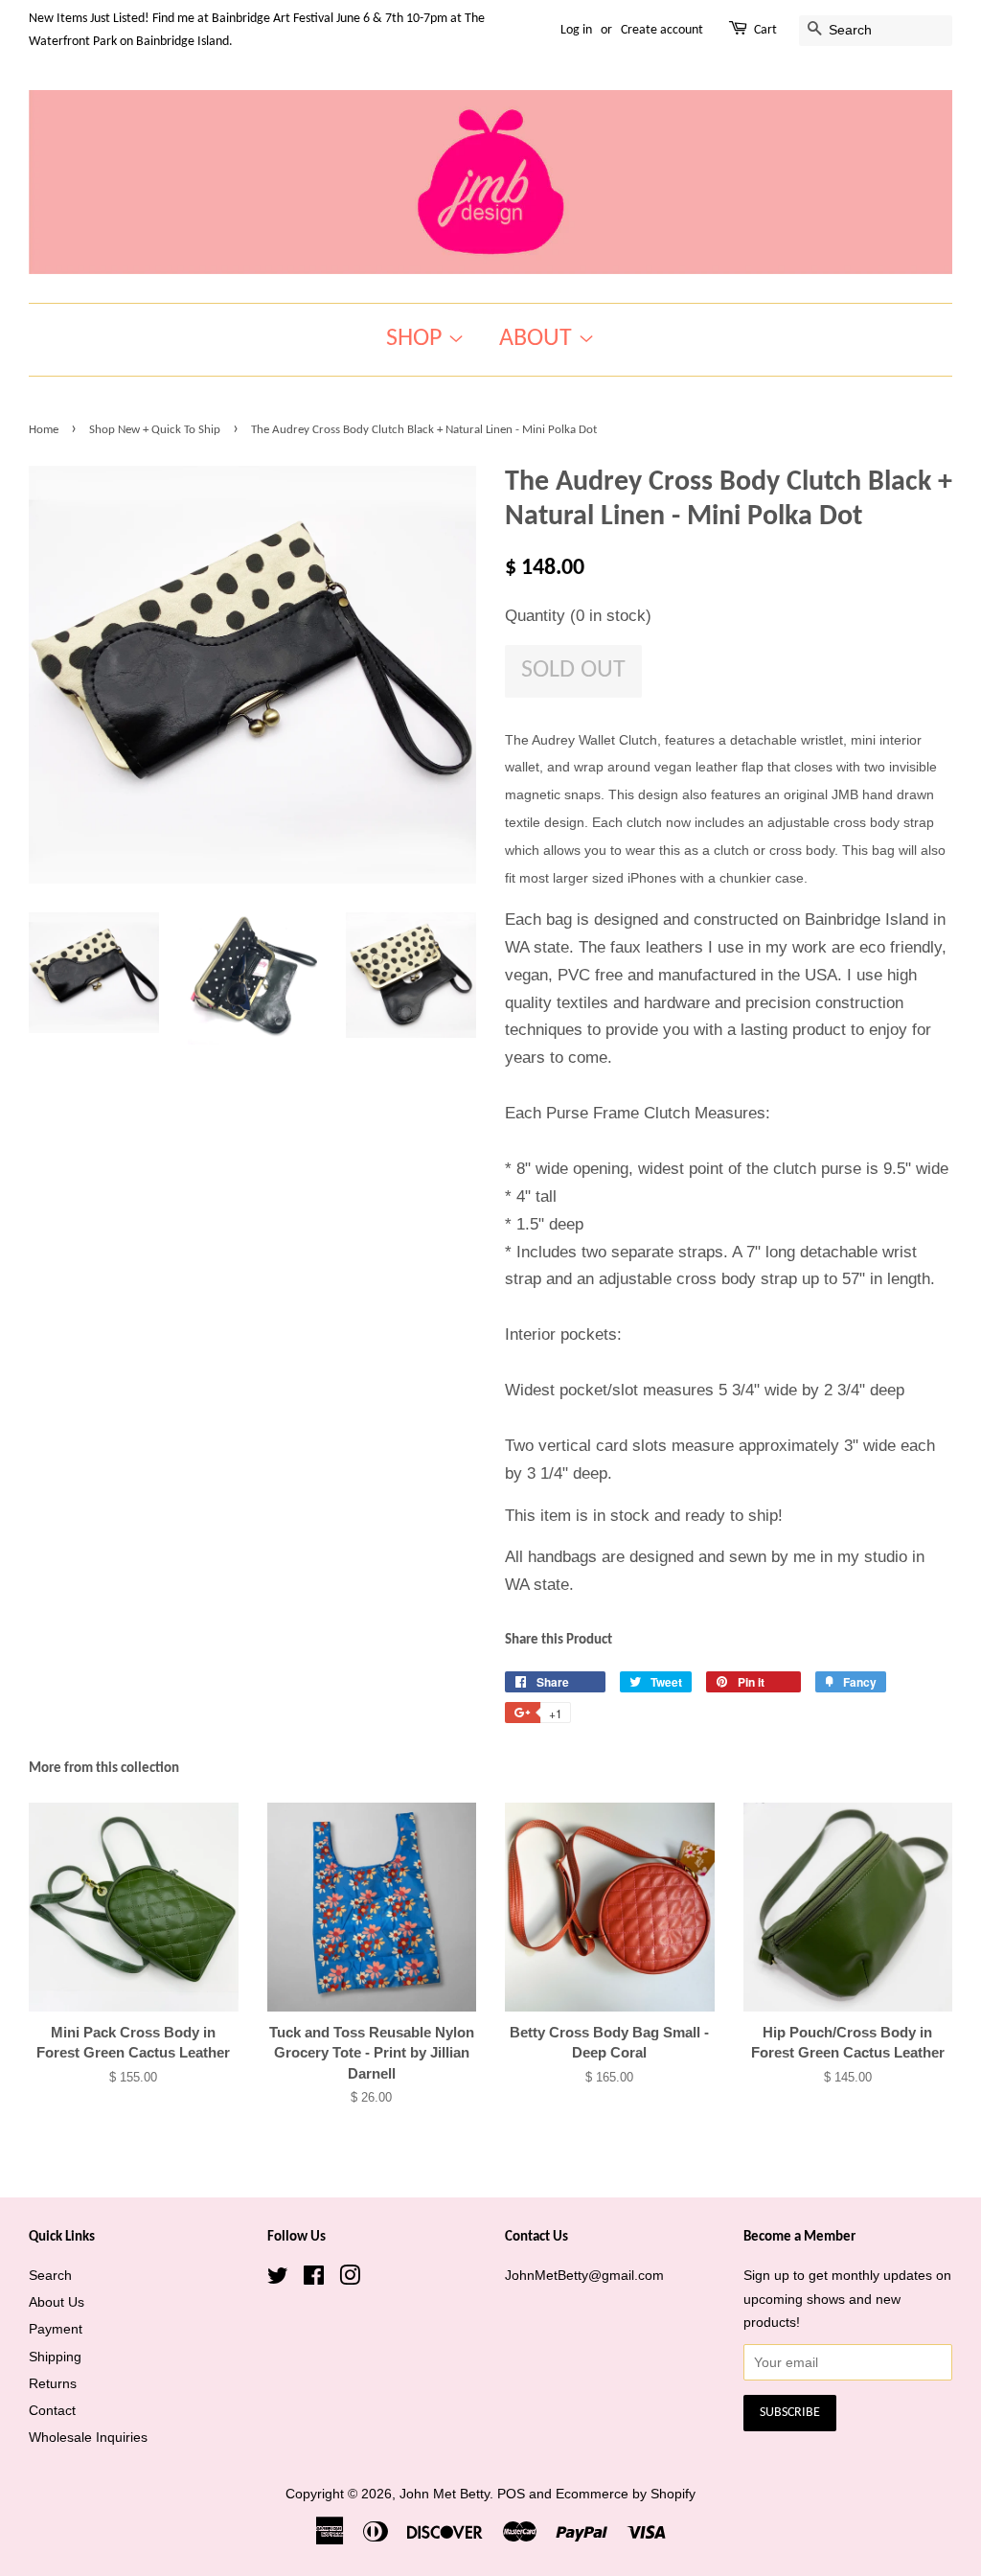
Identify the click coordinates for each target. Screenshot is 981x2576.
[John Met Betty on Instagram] (350, 2279)
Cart (765, 30)
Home (44, 430)
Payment (56, 2329)
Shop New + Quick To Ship (155, 430)
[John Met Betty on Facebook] (314, 2279)
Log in (576, 30)
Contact (52, 2410)
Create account (662, 30)
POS (511, 2494)
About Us (57, 2302)
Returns (53, 2383)
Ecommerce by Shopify (626, 2494)
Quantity (578, 616)
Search (50, 2275)
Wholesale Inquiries (88, 2437)
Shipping (55, 2357)
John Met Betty (445, 2494)
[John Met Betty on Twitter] (278, 2279)
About (538, 339)
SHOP (417, 339)
